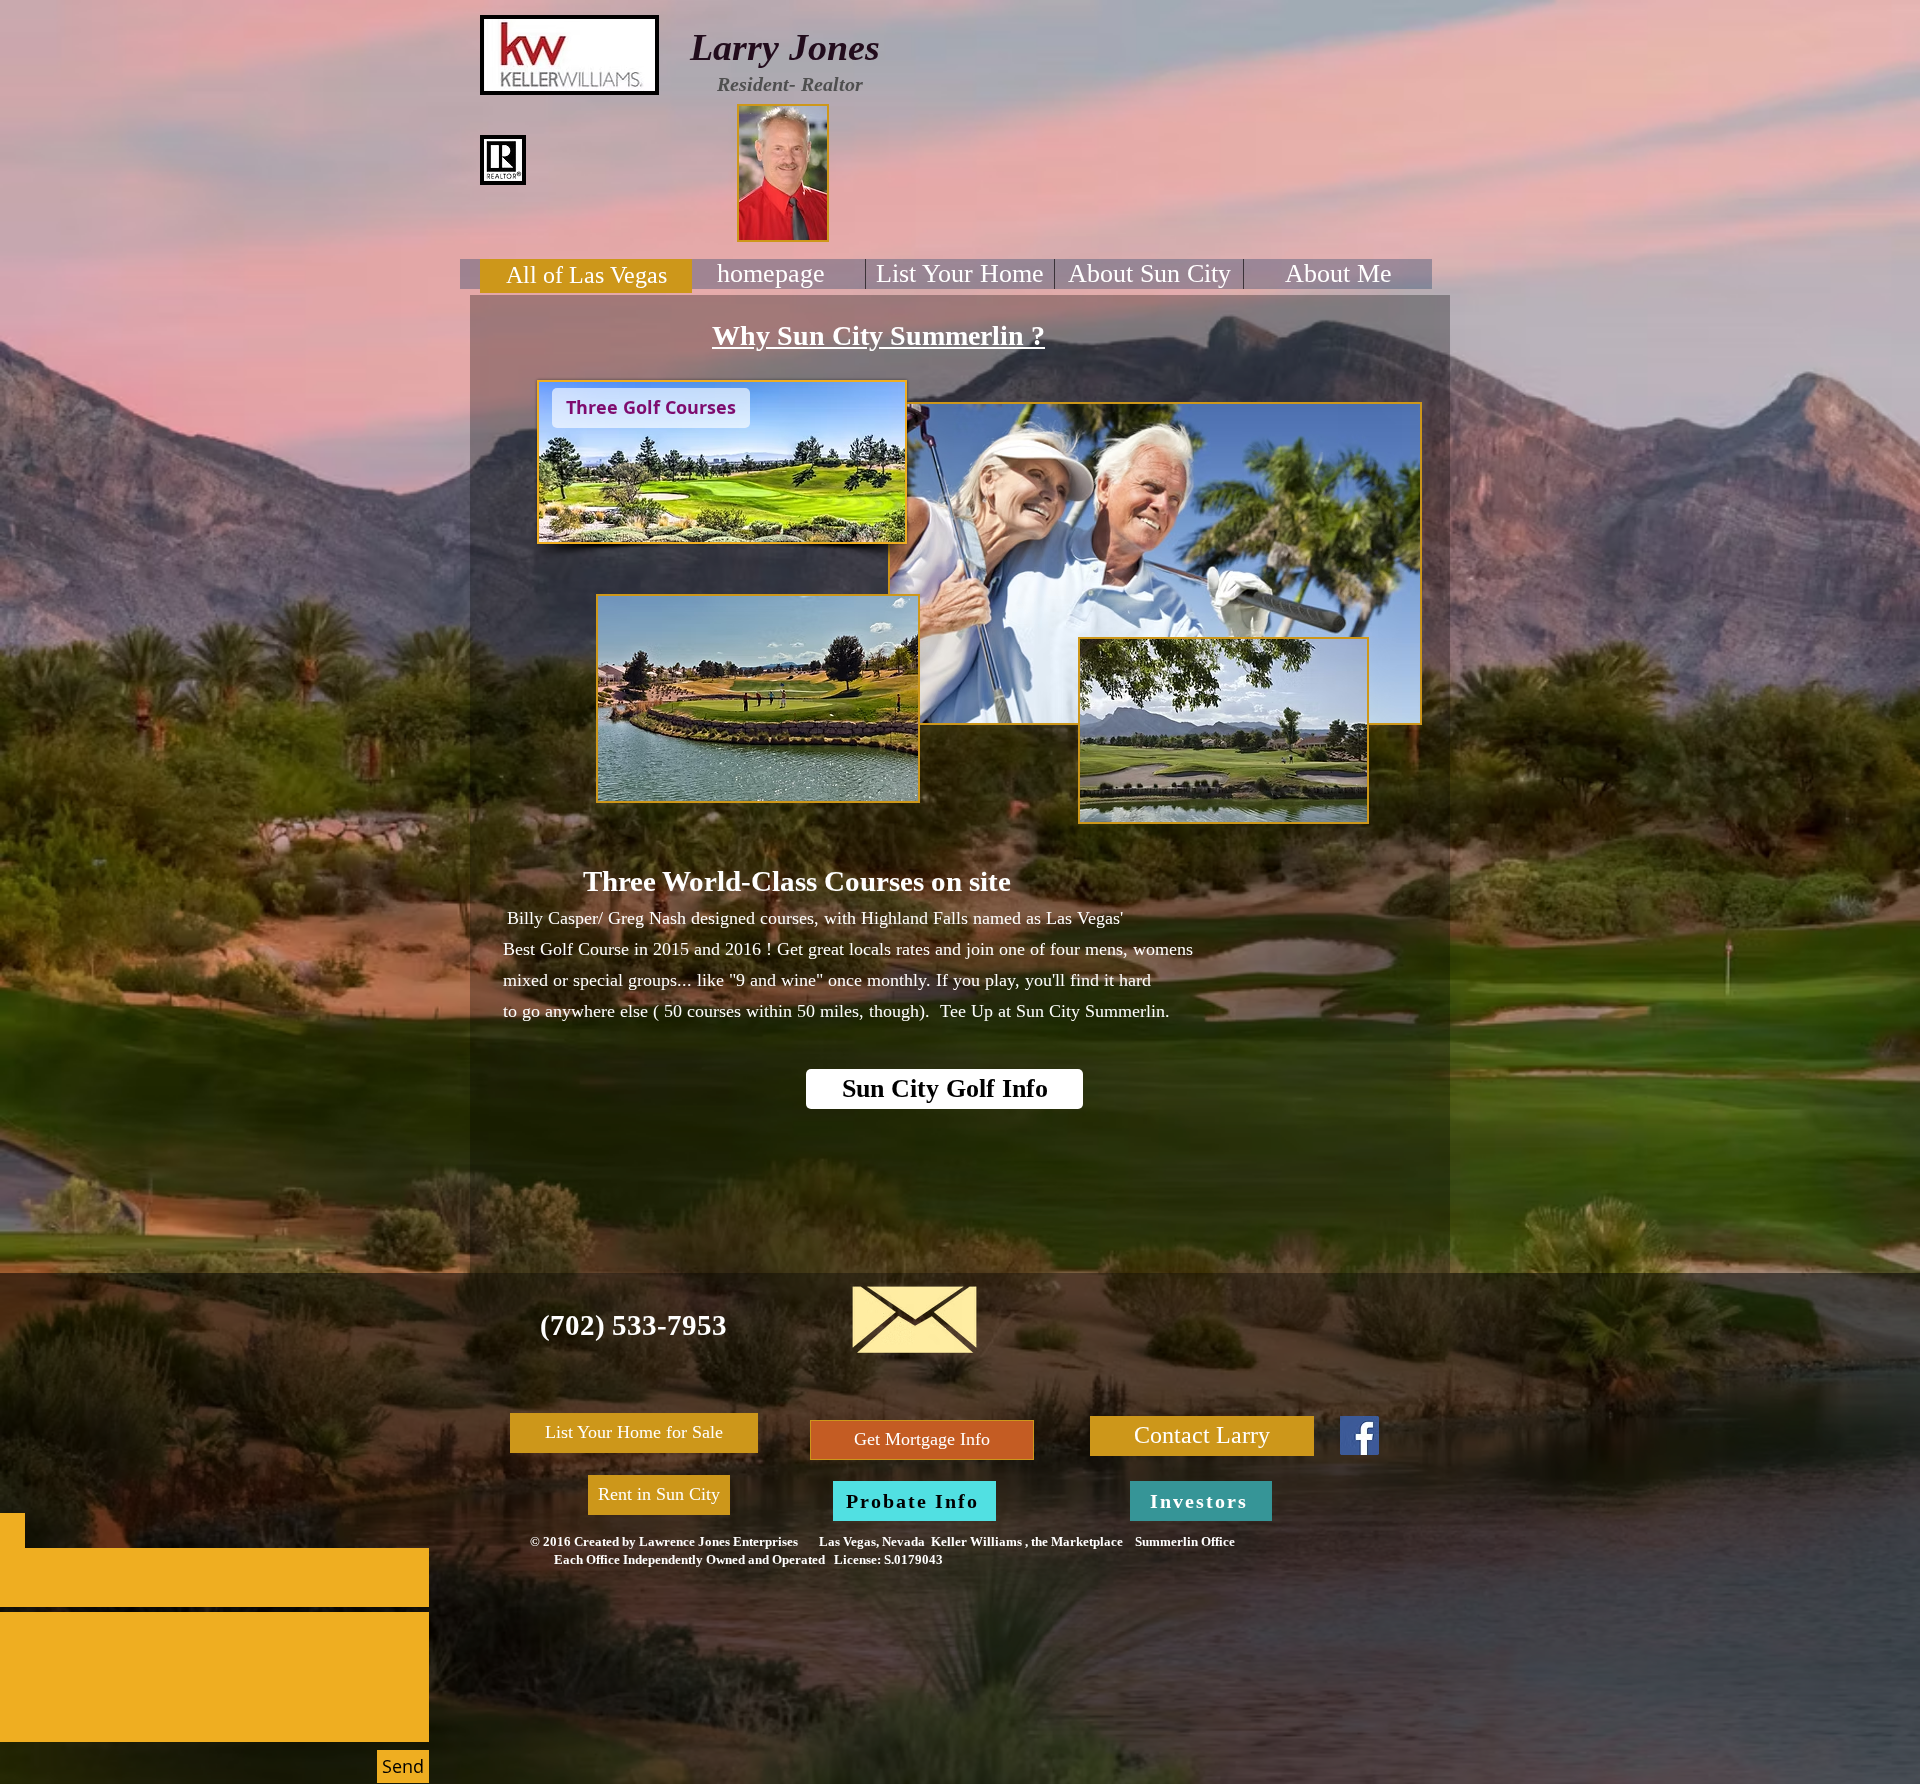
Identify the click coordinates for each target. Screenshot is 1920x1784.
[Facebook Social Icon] (1359, 1435)
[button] (651, 408)
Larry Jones (785, 47)
